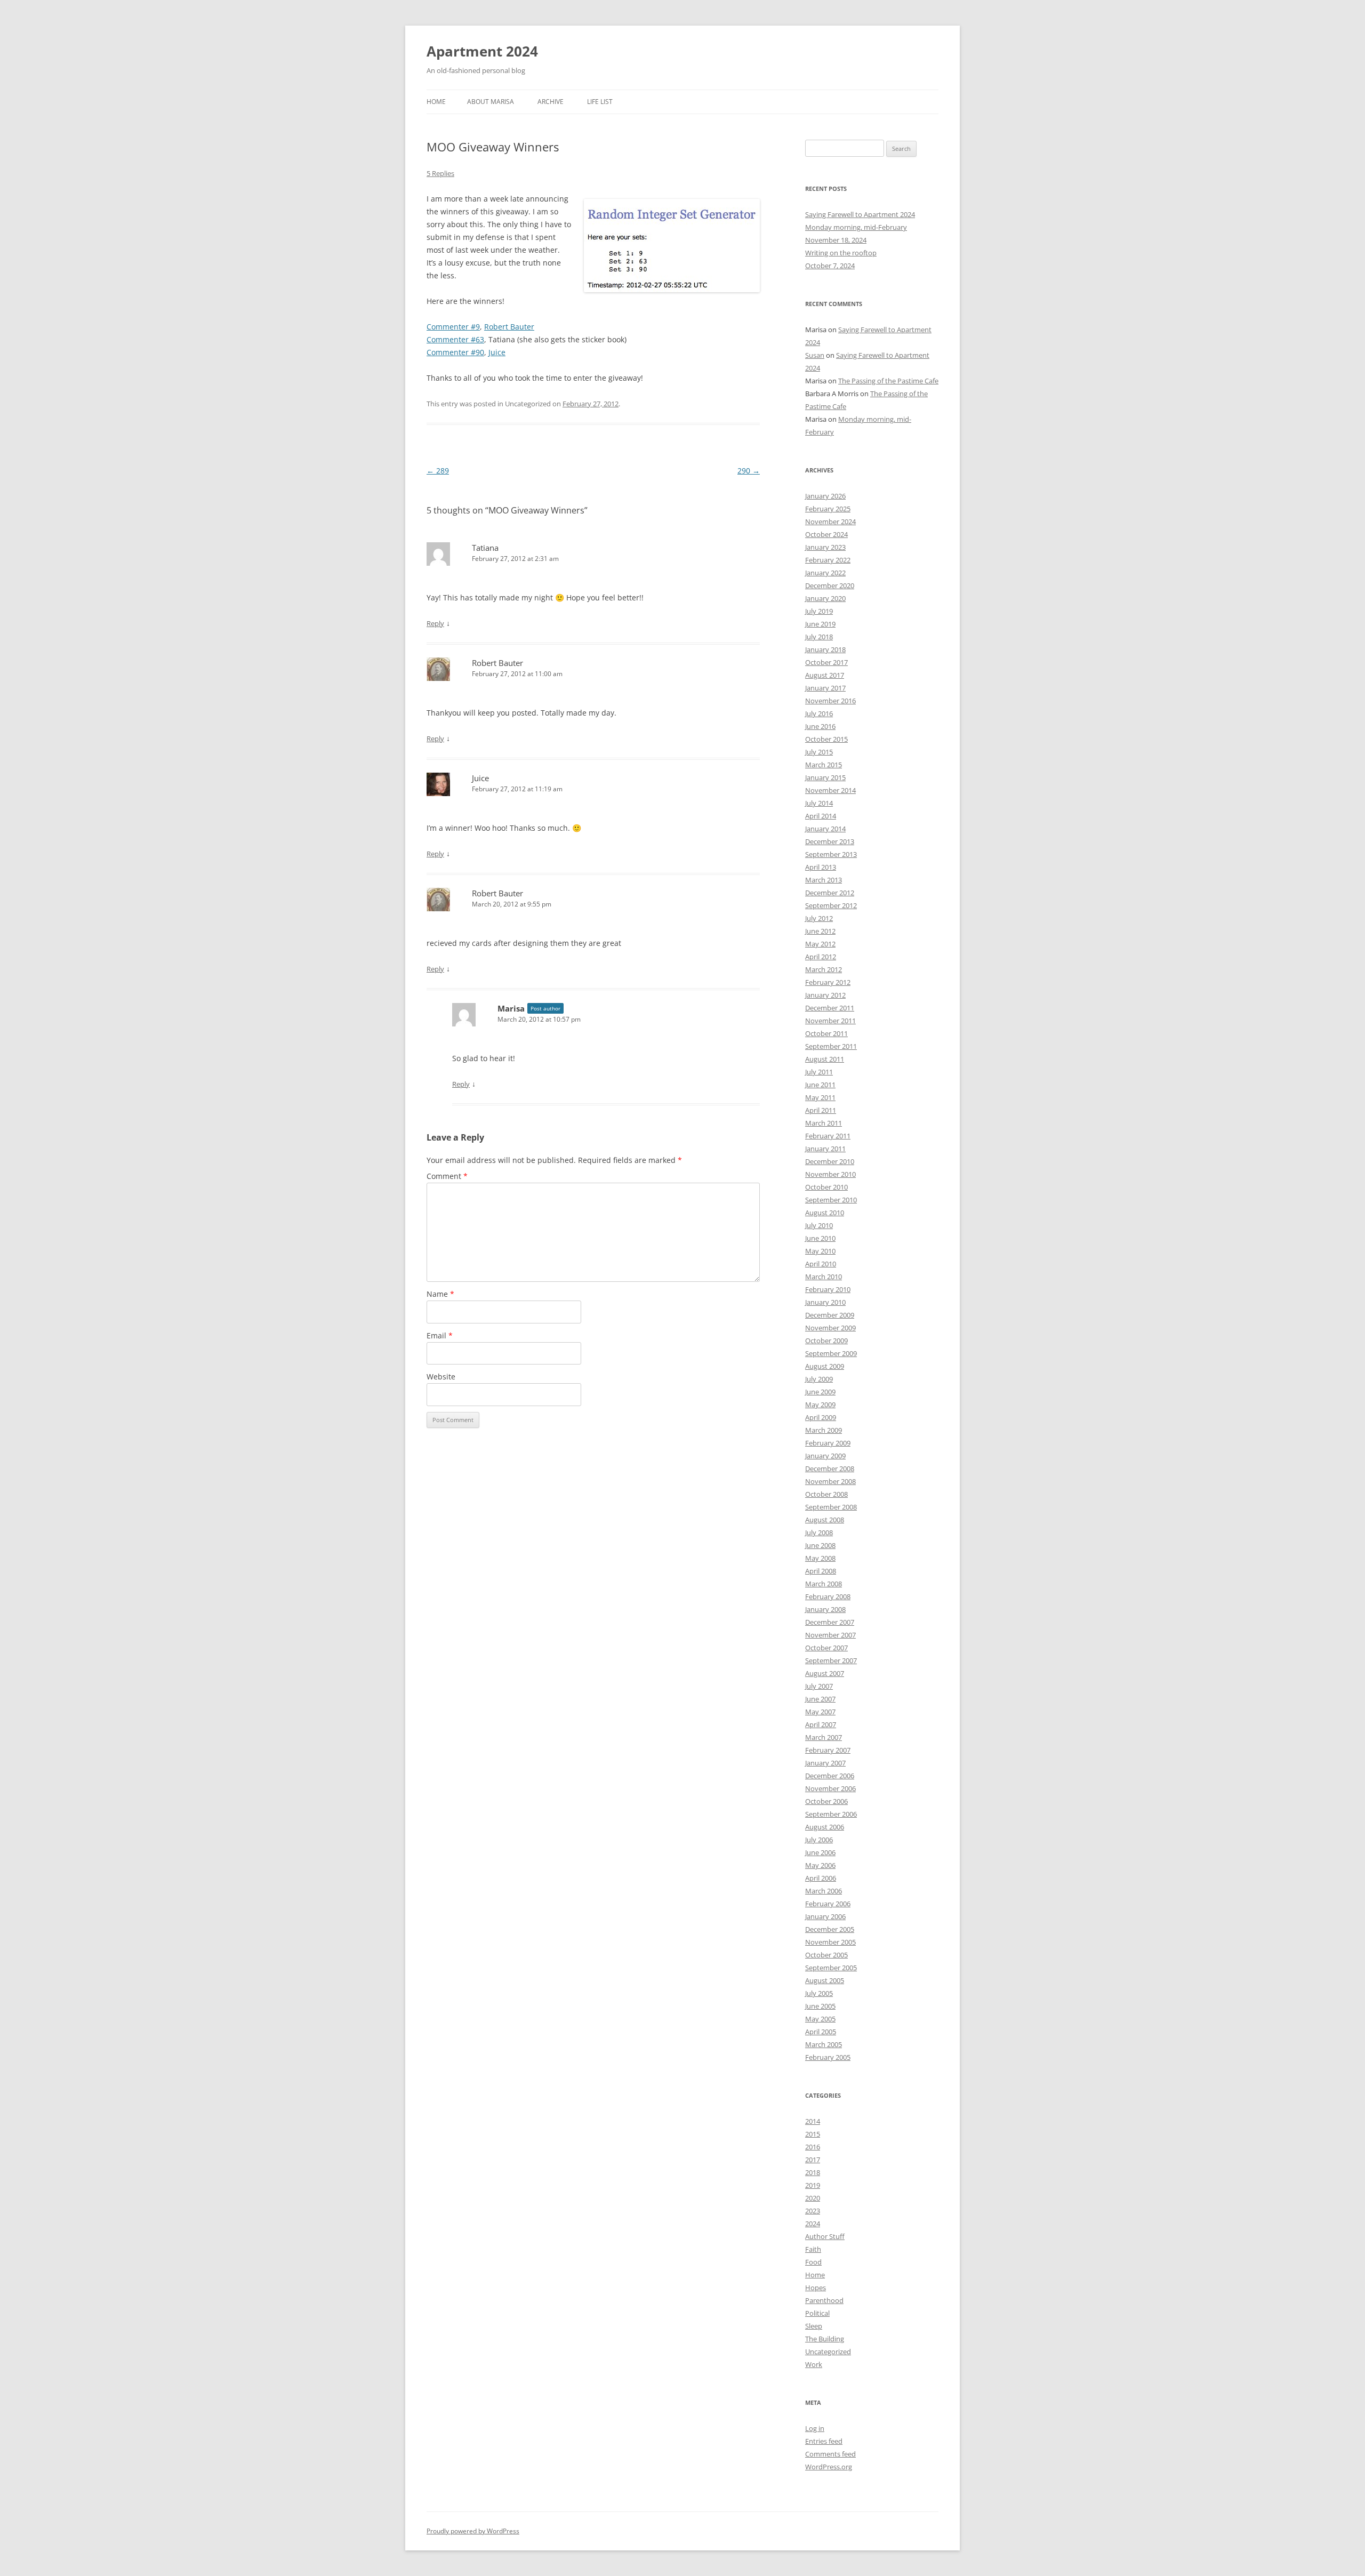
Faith (813, 2249)
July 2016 (819, 713)
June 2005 (820, 2006)
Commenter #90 (455, 352)
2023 (813, 2211)
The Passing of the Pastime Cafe (888, 381)
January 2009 (825, 1456)
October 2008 (826, 1494)
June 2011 (820, 1085)
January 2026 (825, 496)
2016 (813, 2147)
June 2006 (820, 1852)
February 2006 (828, 1904)
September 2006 (831, 1814)
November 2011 (830, 1021)
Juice (497, 352)
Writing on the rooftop (841, 253)
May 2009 (820, 1405)
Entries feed (824, 2441)
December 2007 (830, 1622)
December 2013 (830, 841)
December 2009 (830, 1315)
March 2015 (824, 765)
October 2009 (826, 1341)
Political (817, 2313)
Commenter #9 (453, 327)
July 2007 (819, 1686)
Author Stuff (825, 2236)
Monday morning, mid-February (856, 227)
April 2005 (821, 2032)
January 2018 (825, 649)
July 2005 (819, 1993)
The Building (825, 2339)
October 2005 (826, 1955)
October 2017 (826, 662)
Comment (447, 1176)
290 (749, 471)
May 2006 (820, 1865)
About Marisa (491, 102)
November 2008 (830, 1481)
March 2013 (824, 880)
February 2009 (828, 1443)
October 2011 (826, 1033)
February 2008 (828, 1596)
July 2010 (819, 1225)
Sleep (814, 2326)
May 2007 (820, 1712)
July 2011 (819, 1072)
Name (440, 1294)
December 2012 (830, 893)
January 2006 (825, 1916)
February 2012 (828, 982)
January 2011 (825, 1149)
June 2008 (820, 1545)
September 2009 (831, 1353)
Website (441, 1377)
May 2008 (820, 1558)
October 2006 (826, 1801)
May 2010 (820, 1251)
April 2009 (821, 1417)
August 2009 (825, 1366)
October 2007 (826, 1648)
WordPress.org (829, 2467)
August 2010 (825, 1213)
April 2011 (821, 1110)
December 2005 (830, 1929)
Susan (815, 355)
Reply (435, 623)
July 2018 (819, 637)
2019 (813, 2185)
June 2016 (820, 726)
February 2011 (828, 1136)
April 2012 (821, 957)
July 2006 (819, 1840)
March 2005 (824, 2044)
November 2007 (830, 1635)
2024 (813, 2224)
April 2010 (821, 1264)
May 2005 (820, 2019)
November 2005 (830, 1942)
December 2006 (830, 1776)
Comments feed (830, 2454)
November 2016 (830, 701)
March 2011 (824, 1123)
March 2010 (824, 1277)
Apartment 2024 (482, 51)
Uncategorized (828, 2352)
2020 (813, 2198)
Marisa (511, 1008)
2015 (813, 2134)
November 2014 (830, 790)
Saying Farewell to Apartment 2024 (860, 214)
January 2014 (825, 829)
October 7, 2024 (830, 266)
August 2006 (825, 1827)
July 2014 (819, 803)
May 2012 (820, 944)
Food (813, 2262)
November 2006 (830, 1788)
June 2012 (820, 931)
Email (440, 1335)
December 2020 (830, 585)
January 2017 (825, 688)
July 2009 (819, 1379)
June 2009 (820, 1392)
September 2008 (831, 1507)
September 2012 (831, 905)
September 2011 (831, 1046)
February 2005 (828, 2057)
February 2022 (828, 560)
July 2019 (819, 611)
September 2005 (831, 1968)
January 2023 (825, 547)
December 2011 (830, 1008)
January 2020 (825, 598)
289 (438, 471)
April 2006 (821, 1878)
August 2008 (825, 1520)
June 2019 (820, 624)
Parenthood (824, 2300)
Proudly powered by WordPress (473, 2531)
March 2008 (824, 1584)
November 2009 (830, 1328)
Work (814, 2364)
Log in (815, 2428)
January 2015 (825, 777)
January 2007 (825, 1763)
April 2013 (821, 867)
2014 (813, 2121)
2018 (813, 2172)
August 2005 (825, 1980)
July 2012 (819, 918)
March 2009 (824, 1430)
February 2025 (828, 509)
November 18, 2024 (836, 240)
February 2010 (828, 1289)
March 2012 (824, 969)
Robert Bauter (509, 327)
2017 (813, 2160)
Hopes (816, 2288)
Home (436, 102)
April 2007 (821, 1724)
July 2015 (819, 752)
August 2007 (825, 1673)
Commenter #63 (455, 339)
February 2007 (828, 1750)
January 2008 (825, 1609)
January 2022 (825, 573)
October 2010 (826, 1187)
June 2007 (820, 1699)
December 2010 (830, 1161)
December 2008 (830, 1468)
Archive (551, 102)
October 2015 (826, 739)
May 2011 (820, 1097)
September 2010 (831, 1200)
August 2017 (825, 675)
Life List (600, 102)
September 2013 (831, 854)
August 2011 (825, 1059)
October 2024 (826, 534)
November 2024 (830, 521)
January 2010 (825, 1302)
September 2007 (831, 1660)
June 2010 (820, 1238)
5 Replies (440, 173)
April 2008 (821, 1571)
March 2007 (824, 1737)
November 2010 (830, 1174)
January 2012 (825, 995)
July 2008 (819, 1532)
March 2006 (824, 1891)
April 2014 (821, 816)
